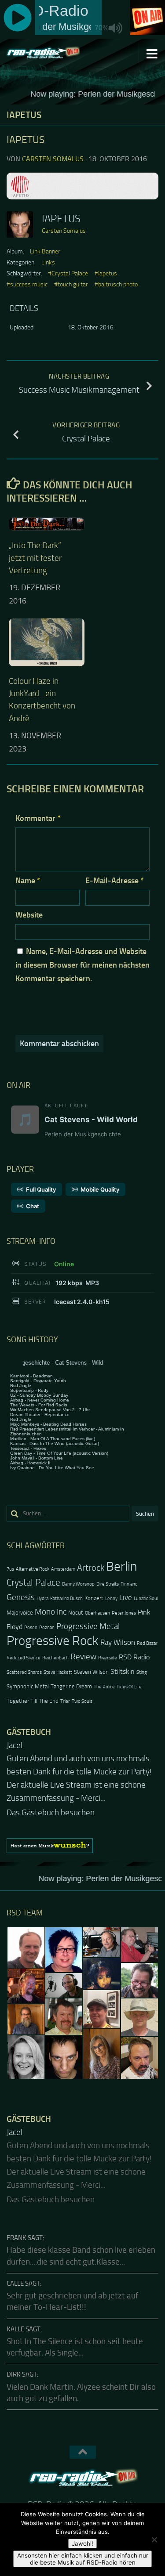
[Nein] (154, 2540)
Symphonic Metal (28, 1686)
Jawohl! (82, 2543)
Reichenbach (55, 1658)
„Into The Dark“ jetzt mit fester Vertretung (35, 558)
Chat (33, 1206)
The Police (104, 1687)
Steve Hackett (58, 1672)
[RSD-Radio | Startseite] (55, 53)
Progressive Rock (53, 1641)
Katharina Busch (66, 1599)
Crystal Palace (33, 1582)
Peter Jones (124, 1613)
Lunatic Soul (146, 1599)
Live (126, 1597)
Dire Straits (108, 1584)
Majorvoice (20, 1613)
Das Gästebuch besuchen (51, 1799)
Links (48, 262)
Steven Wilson (91, 1672)
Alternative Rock (33, 1569)
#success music (27, 284)
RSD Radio (134, 1657)
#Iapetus (106, 273)
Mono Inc (51, 1612)
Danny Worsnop (78, 1584)
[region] (82, 1832)
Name (28, 881)
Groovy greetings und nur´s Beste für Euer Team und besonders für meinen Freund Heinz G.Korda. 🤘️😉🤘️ (80, 1772)
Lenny (111, 1599)
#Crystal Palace (68, 273)
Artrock (91, 1568)
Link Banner (45, 251)
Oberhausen (97, 1613)
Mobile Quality (100, 1189)
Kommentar (38, 818)
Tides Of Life (129, 1687)
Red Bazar (147, 1643)
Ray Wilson (118, 1642)
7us (10, 1569)
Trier (65, 1701)
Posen (31, 1628)
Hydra (42, 1599)
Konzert (94, 1598)
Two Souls (82, 1701)
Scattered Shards (24, 1672)
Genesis (21, 1597)
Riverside (108, 1658)
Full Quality (41, 1189)
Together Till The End (33, 1701)
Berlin (121, 1566)
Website (29, 915)
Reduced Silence (24, 1658)
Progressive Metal (88, 1626)
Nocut (76, 1613)
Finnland (129, 1584)
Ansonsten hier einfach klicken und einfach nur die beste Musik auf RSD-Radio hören (83, 2559)
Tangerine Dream (71, 1686)
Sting (142, 1672)
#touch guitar (71, 284)
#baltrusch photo (116, 284)
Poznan (47, 1628)
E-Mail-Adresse (115, 881)
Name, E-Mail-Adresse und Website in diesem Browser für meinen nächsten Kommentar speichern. (82, 965)
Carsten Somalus (53, 159)
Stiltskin (123, 1672)
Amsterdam (63, 1569)
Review (83, 1657)
